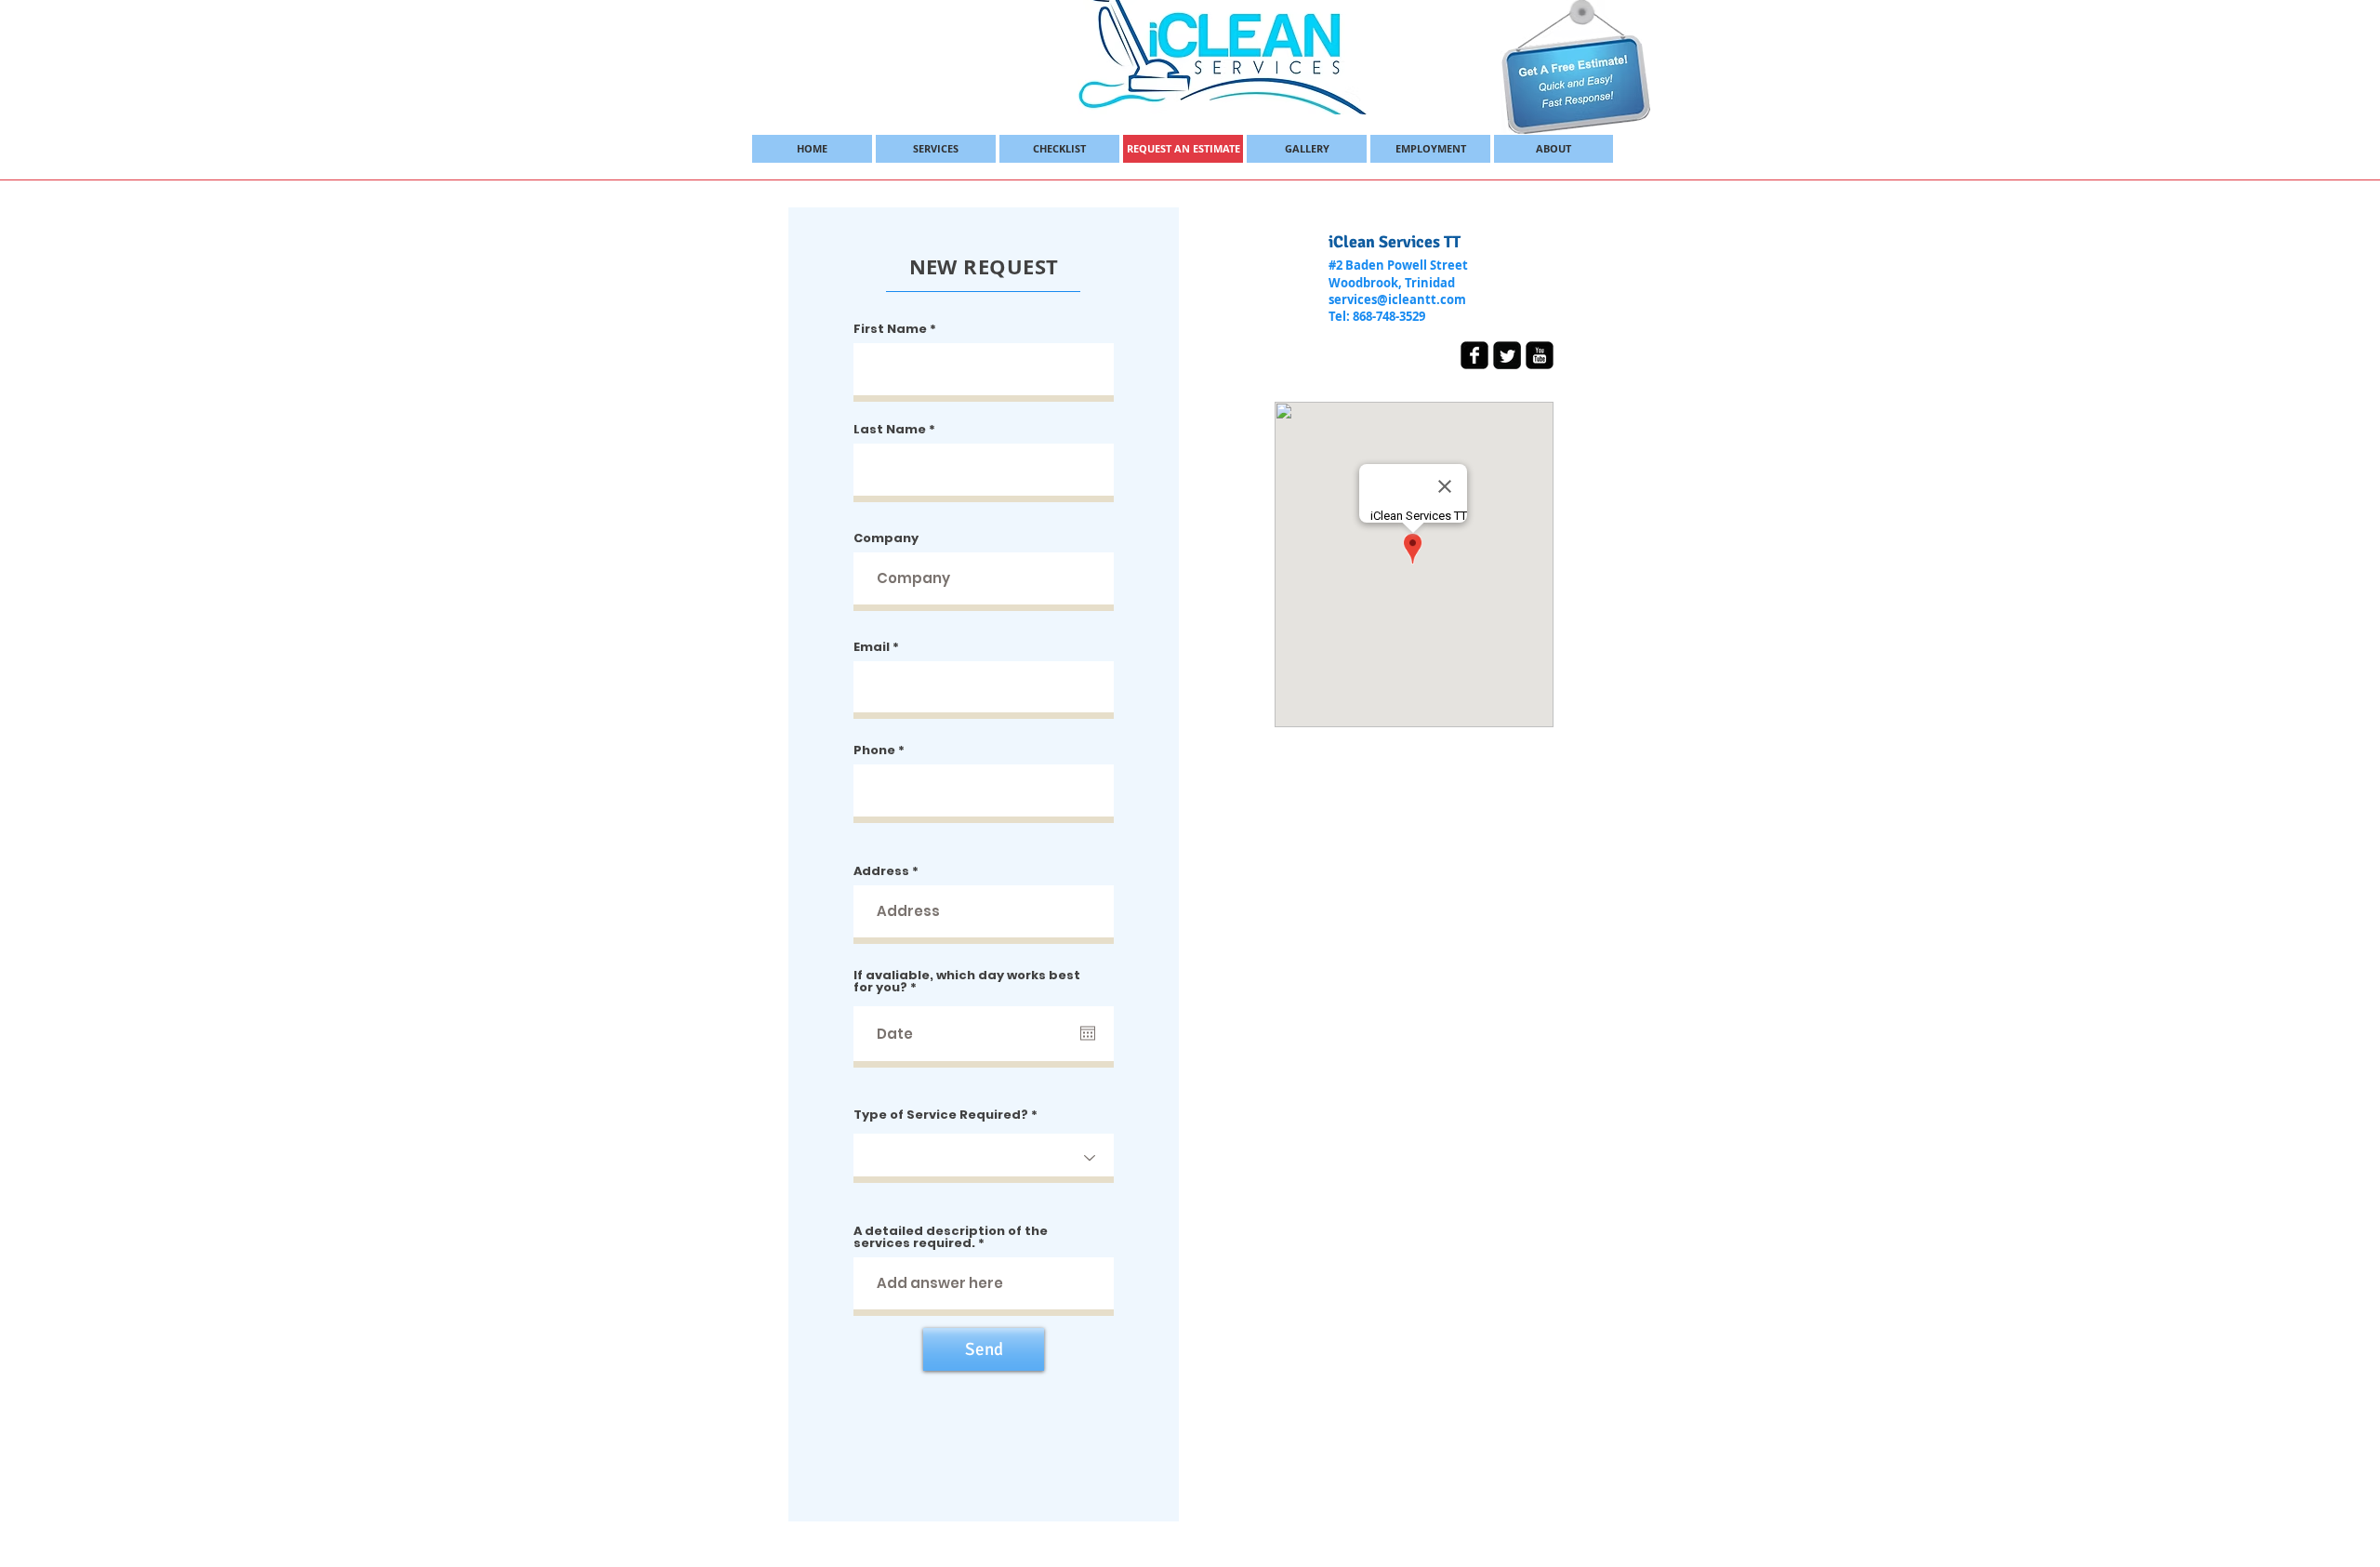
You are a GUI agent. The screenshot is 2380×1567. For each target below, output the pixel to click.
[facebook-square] (1474, 355)
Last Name (890, 429)
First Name (890, 329)
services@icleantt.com (1397, 299)
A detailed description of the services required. (951, 1237)
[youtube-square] (1540, 355)
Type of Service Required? (941, 1115)
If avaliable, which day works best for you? (967, 981)
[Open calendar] (1088, 1033)
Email (872, 647)
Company (886, 538)
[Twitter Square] (1507, 355)
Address (881, 871)
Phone (874, 750)
